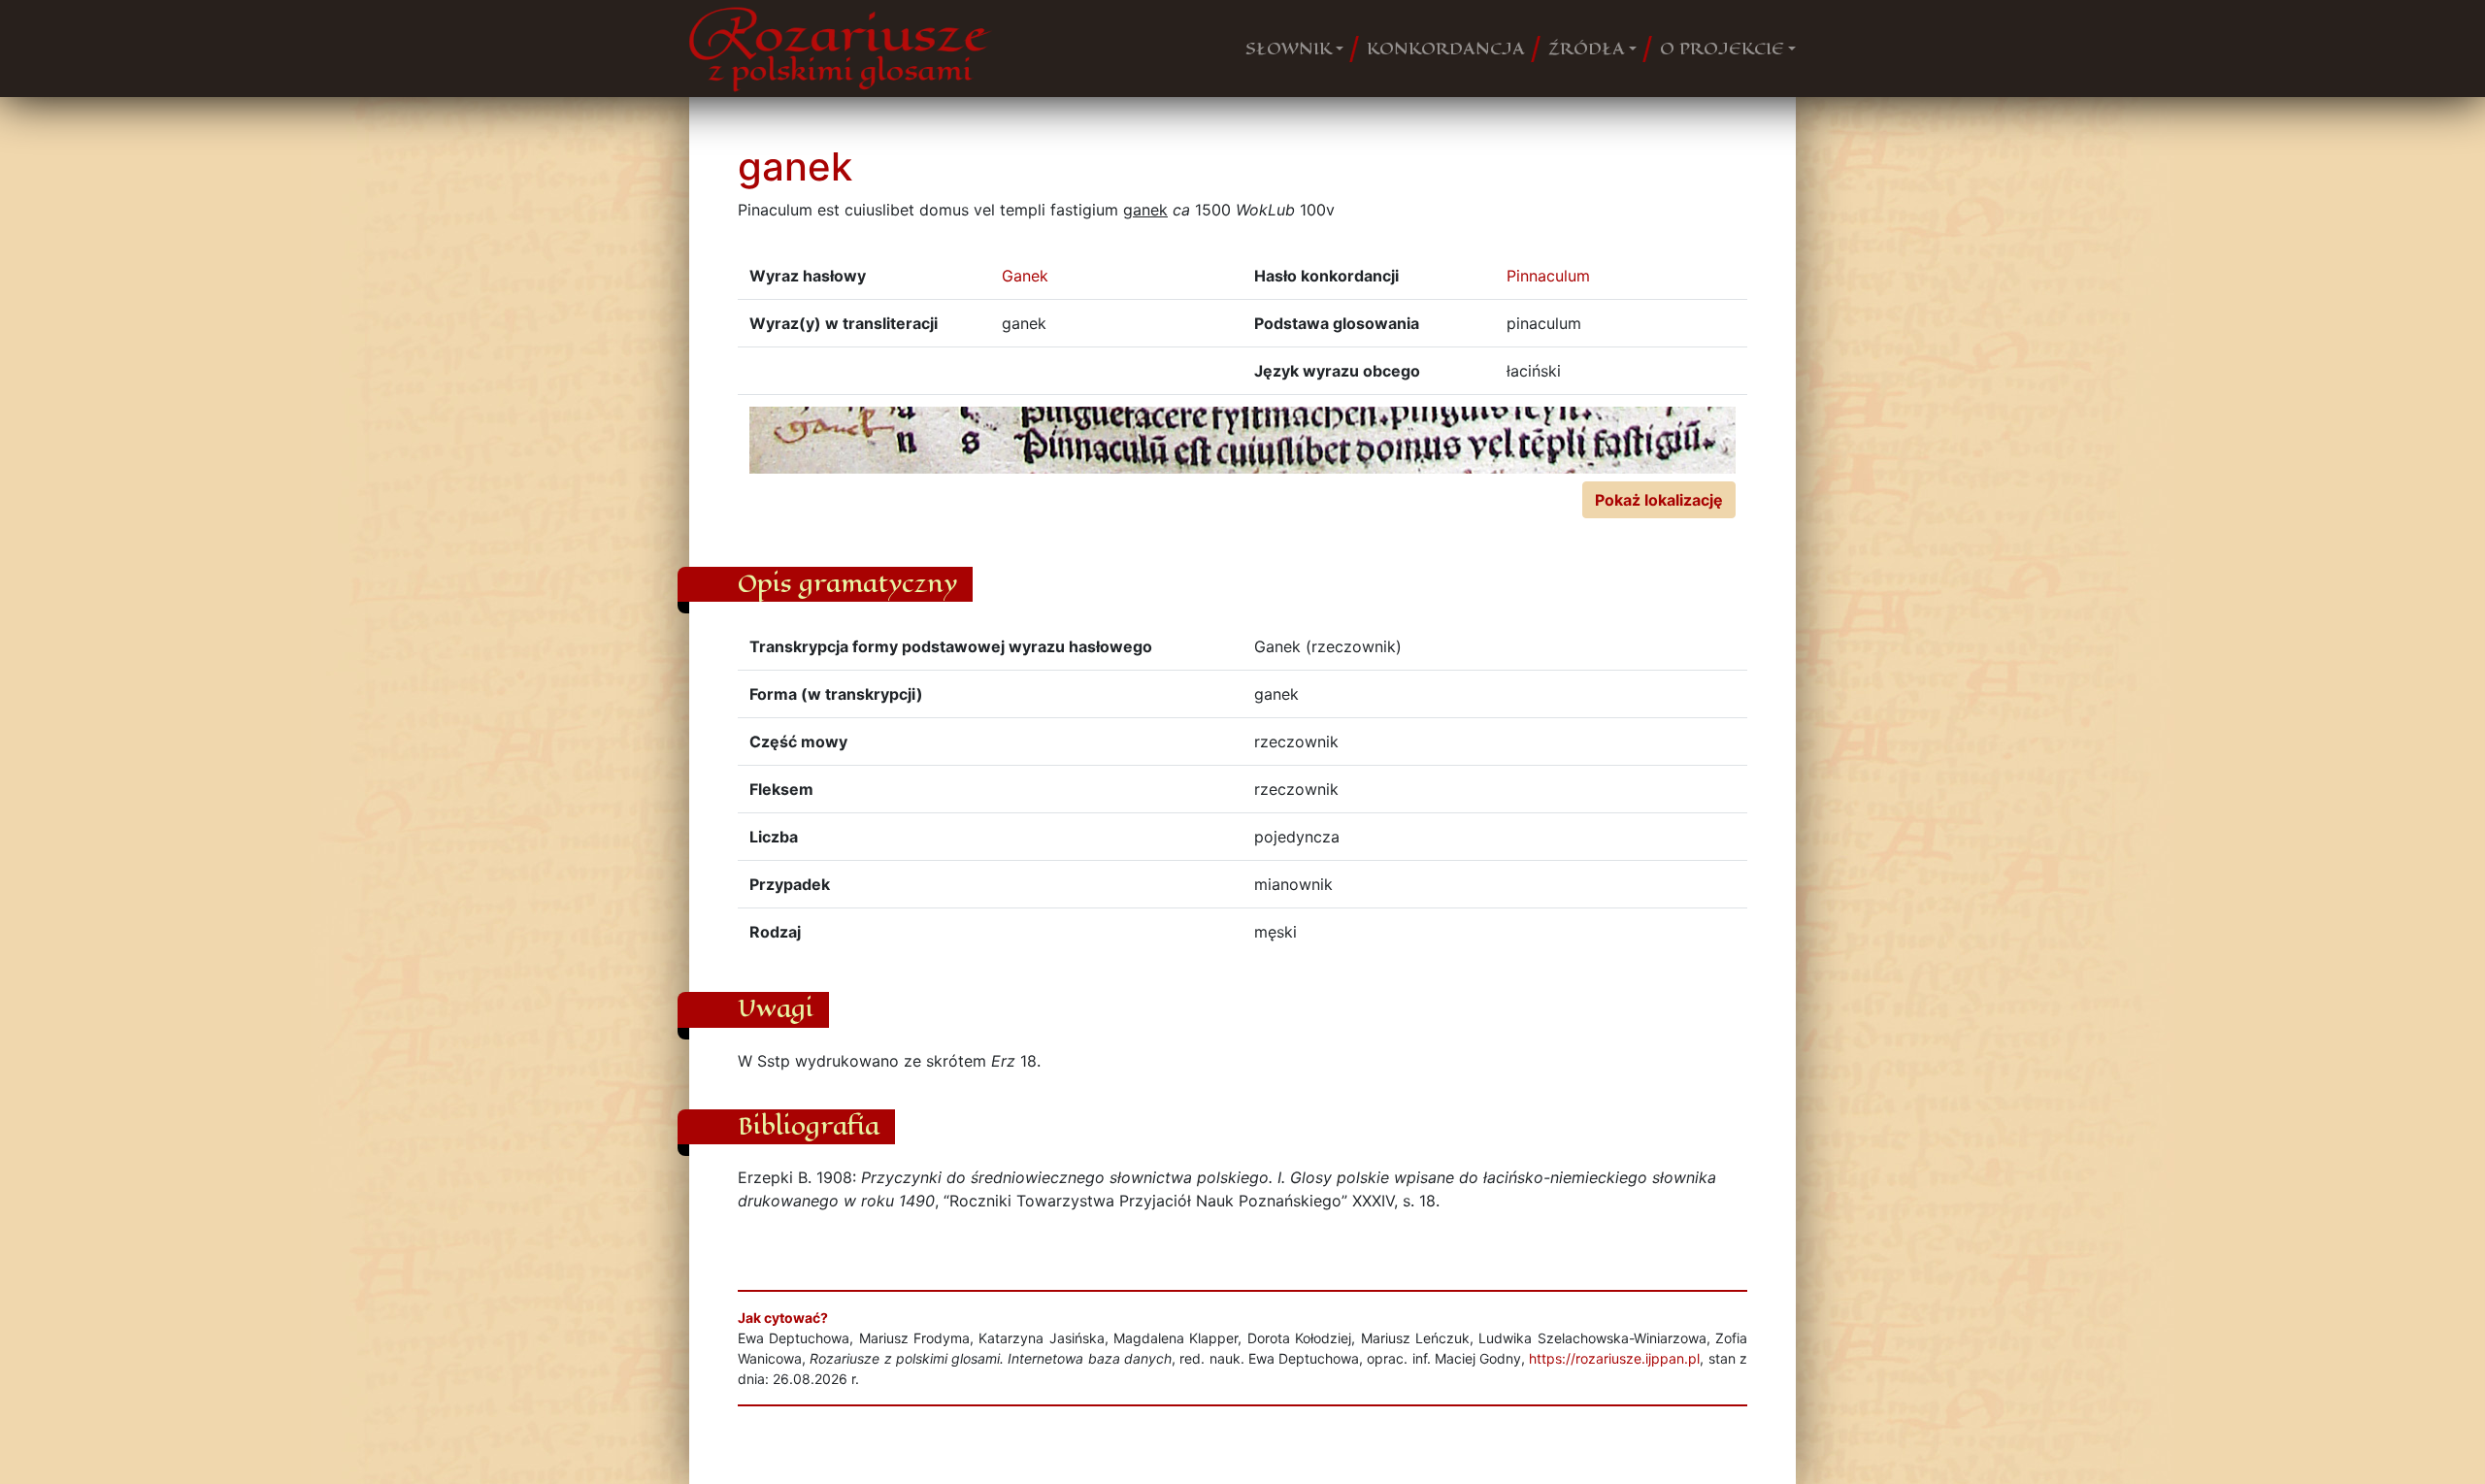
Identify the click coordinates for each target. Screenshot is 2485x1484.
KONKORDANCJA (1446, 49)
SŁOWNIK (1289, 49)
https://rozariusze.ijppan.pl (1614, 1358)
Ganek (1025, 276)
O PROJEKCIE (1722, 49)
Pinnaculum (1548, 276)
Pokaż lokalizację (1659, 500)
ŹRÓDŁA (1587, 49)
